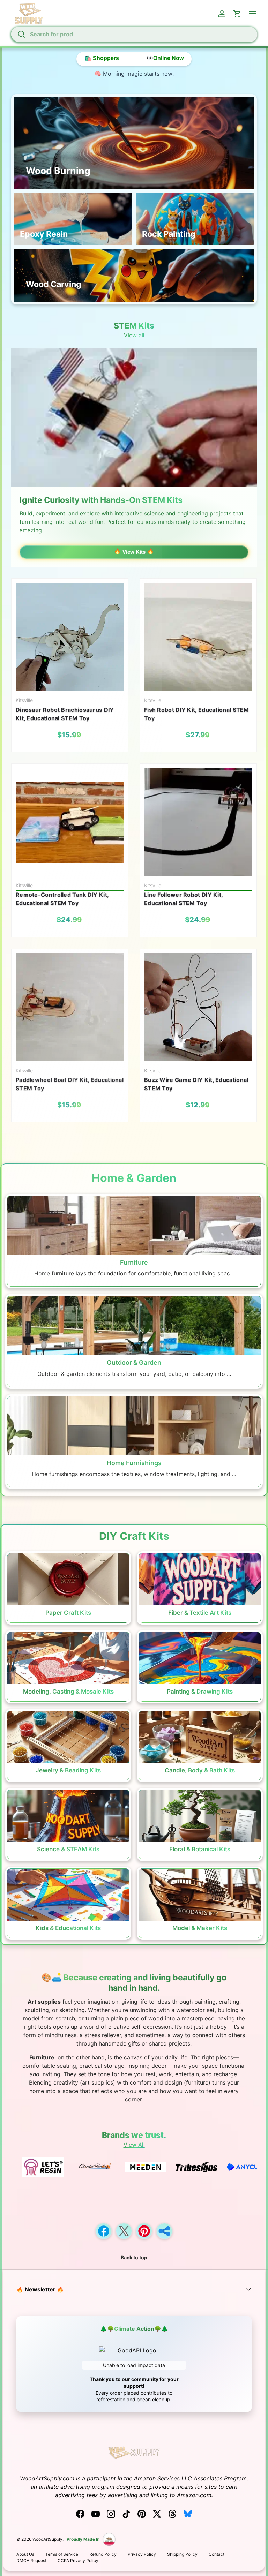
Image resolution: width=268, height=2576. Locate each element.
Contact (217, 2554)
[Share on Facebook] (104, 2231)
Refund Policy (103, 2554)
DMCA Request (31, 2560)
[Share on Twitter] (124, 2231)
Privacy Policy (142, 2554)
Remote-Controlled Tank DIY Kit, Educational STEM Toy (62, 899)
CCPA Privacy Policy (78, 2560)
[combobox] (134, 34)
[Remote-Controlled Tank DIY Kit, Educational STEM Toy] (70, 822)
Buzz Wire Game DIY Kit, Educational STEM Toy (196, 1084)
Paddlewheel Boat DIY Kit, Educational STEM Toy (70, 1084)
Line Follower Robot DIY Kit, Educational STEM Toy (183, 899)
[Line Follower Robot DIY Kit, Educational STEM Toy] (198, 822)
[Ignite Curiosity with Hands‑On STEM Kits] (134, 417)
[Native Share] (164, 2231)
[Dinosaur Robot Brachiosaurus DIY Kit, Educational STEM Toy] (70, 637)
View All (134, 2145)
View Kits (134, 552)
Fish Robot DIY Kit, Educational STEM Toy (197, 714)
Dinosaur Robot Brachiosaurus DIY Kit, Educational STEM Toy (65, 714)
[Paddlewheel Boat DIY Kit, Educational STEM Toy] (70, 1007)
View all (134, 335)
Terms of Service (62, 2554)
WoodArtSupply (47, 2539)
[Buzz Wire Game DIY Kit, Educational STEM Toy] (198, 1007)
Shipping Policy (182, 2554)
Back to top (134, 2257)
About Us (25, 2554)
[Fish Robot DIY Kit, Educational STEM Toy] (198, 637)
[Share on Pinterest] (144, 2231)
